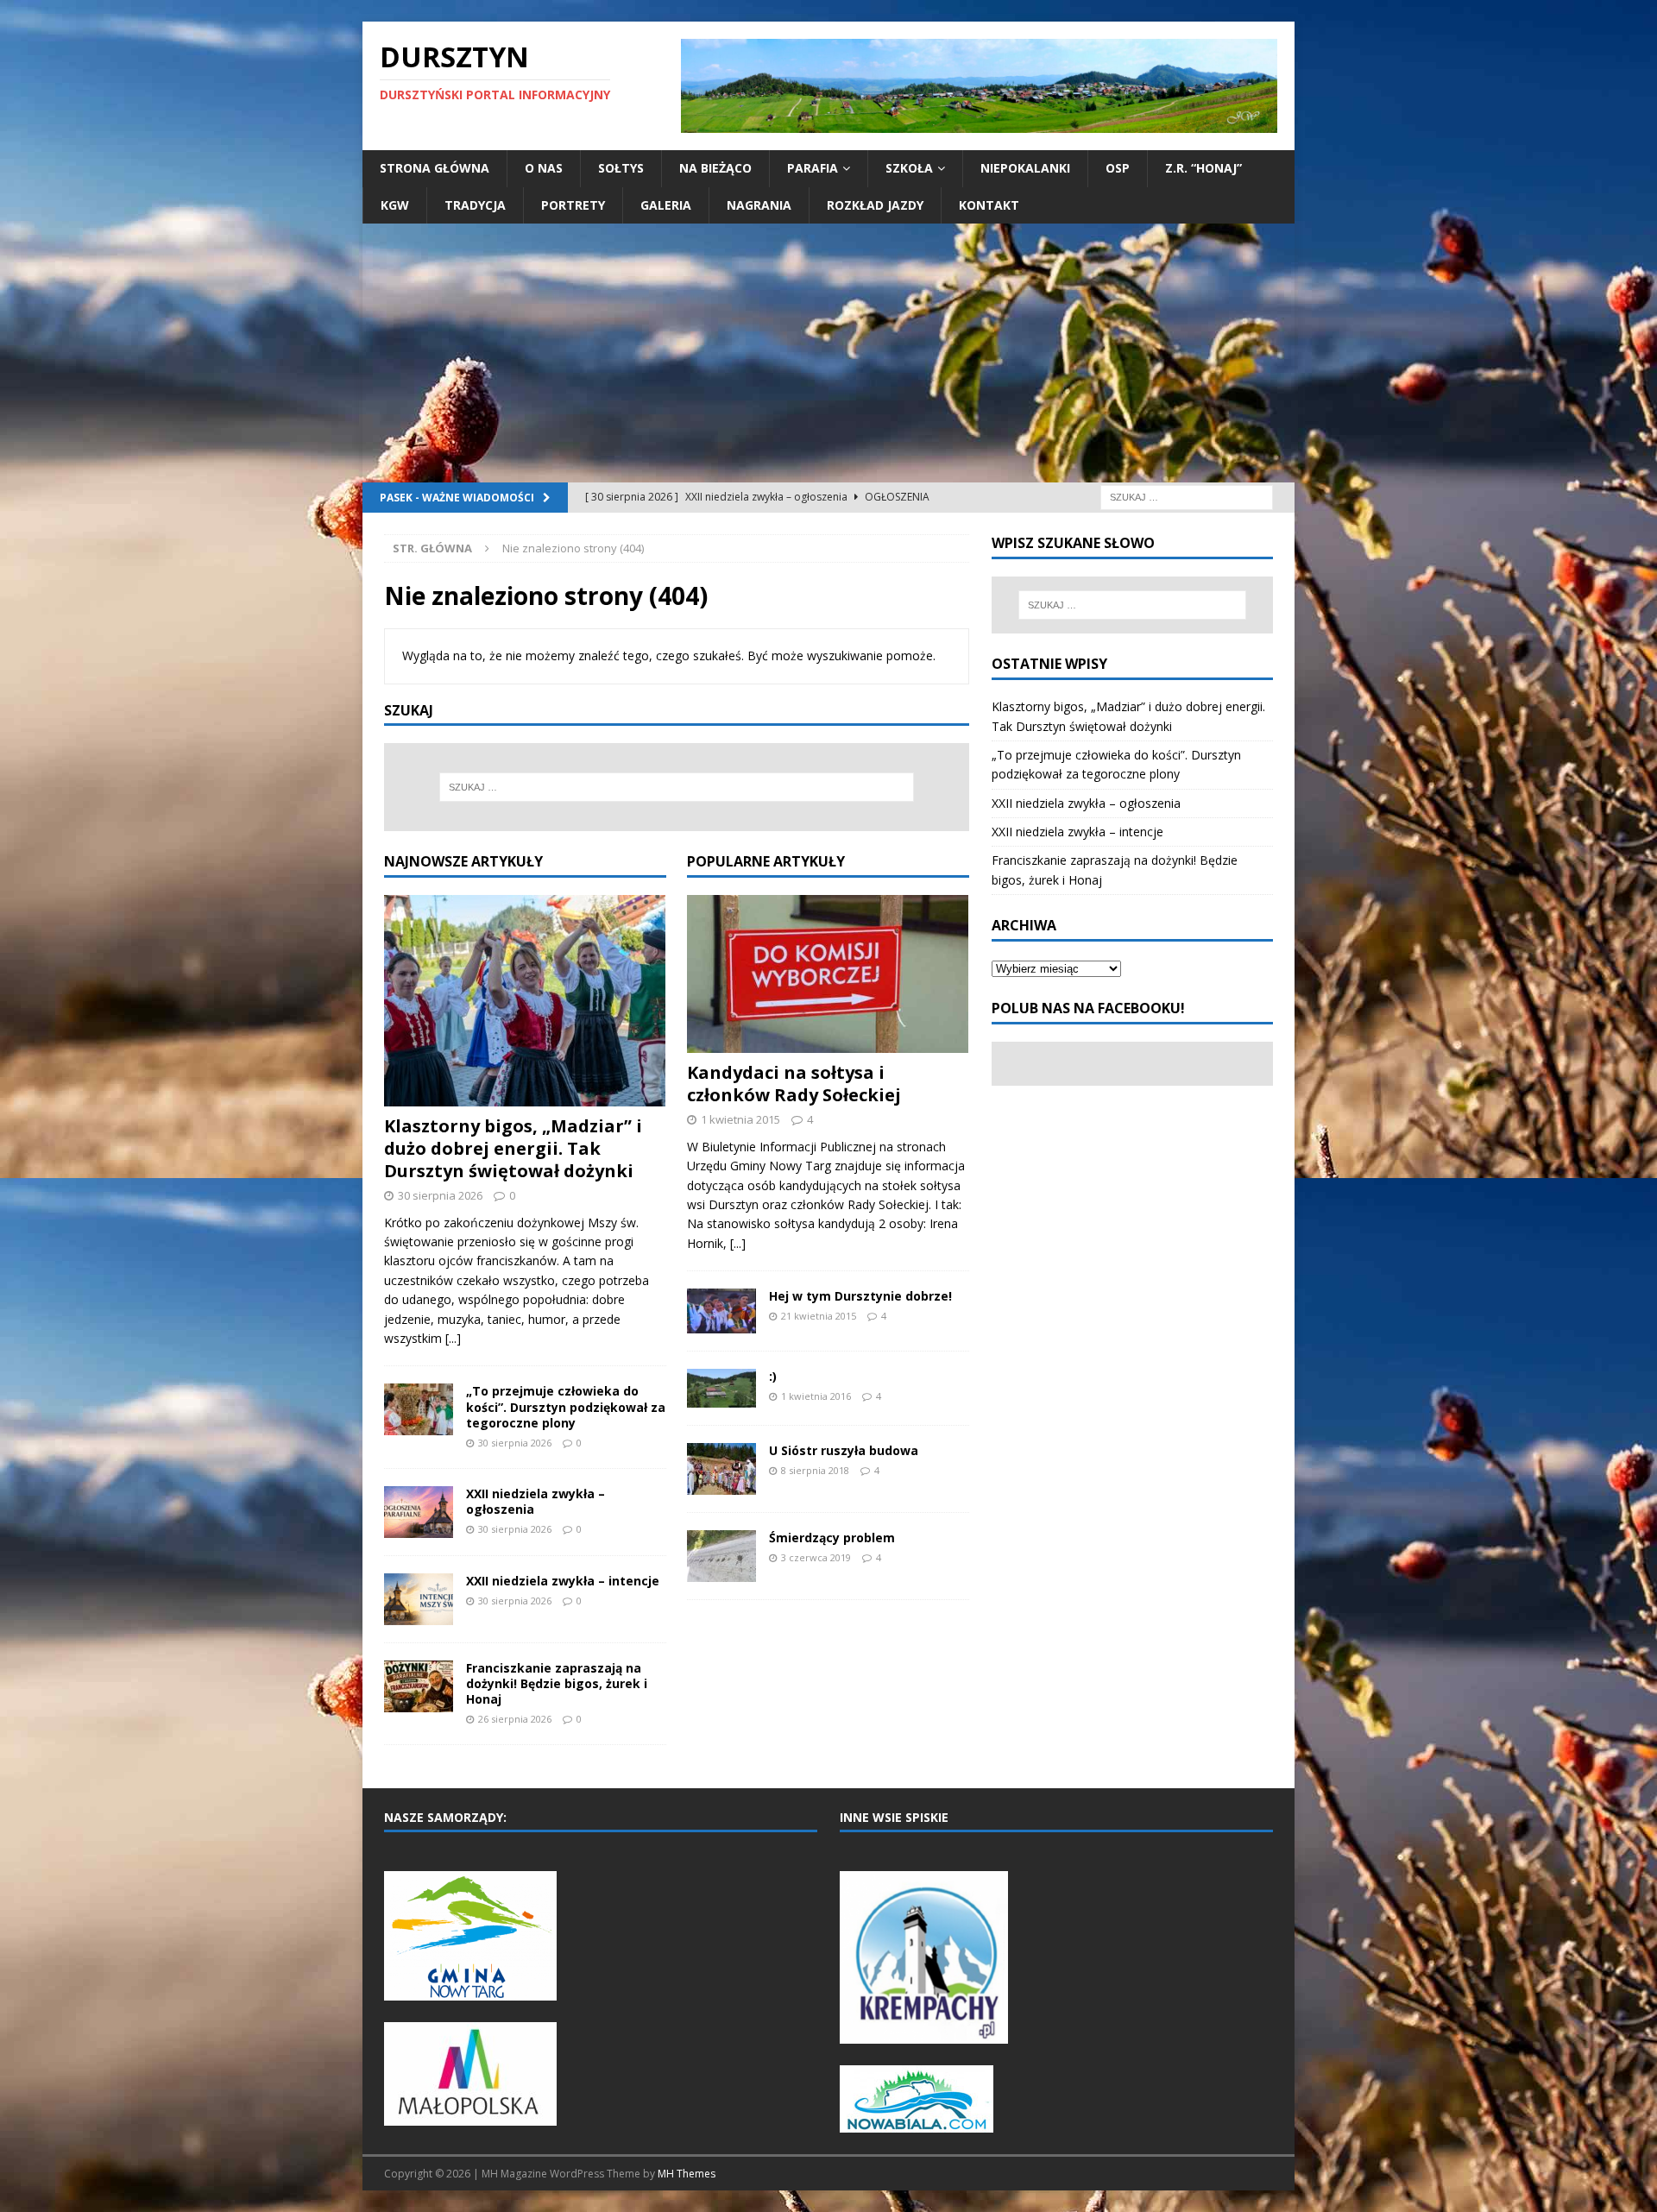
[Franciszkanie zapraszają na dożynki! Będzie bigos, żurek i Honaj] (419, 1686)
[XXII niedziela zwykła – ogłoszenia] (419, 1512)
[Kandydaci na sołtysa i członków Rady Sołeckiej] (828, 974)
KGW (395, 205)
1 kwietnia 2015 (740, 1119)
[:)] (721, 1388)
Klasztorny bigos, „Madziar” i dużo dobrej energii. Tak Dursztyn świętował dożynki (513, 1148)
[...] (453, 1338)
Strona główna (435, 168)
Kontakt (989, 205)
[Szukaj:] (1187, 496)
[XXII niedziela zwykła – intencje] (419, 1599)
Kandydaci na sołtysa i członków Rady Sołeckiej (794, 1084)
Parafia (813, 168)
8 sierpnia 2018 (815, 1470)
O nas (544, 168)
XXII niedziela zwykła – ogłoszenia (536, 1501)
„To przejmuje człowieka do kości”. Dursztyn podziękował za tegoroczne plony (566, 1406)
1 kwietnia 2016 (816, 1396)
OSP (1118, 168)
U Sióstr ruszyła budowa (844, 1450)
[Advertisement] (828, 353)
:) (773, 1376)
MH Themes (687, 2174)
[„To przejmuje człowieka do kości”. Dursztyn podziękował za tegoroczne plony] (419, 1409)
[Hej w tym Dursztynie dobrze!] (721, 1311)
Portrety (573, 205)
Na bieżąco (715, 168)
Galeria (666, 205)
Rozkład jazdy (875, 205)
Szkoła (909, 168)
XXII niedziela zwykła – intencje (563, 1581)
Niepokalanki (1025, 168)
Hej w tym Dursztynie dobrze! (860, 1296)
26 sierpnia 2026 (515, 1719)
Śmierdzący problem (832, 1538)
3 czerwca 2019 (816, 1557)
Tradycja (475, 205)
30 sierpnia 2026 (440, 1195)
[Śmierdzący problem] (721, 1556)
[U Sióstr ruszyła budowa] (721, 1469)
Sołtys (621, 168)
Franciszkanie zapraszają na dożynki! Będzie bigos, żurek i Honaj (557, 1683)
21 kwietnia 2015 (819, 1316)
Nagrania (759, 205)
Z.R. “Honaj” (1203, 168)
